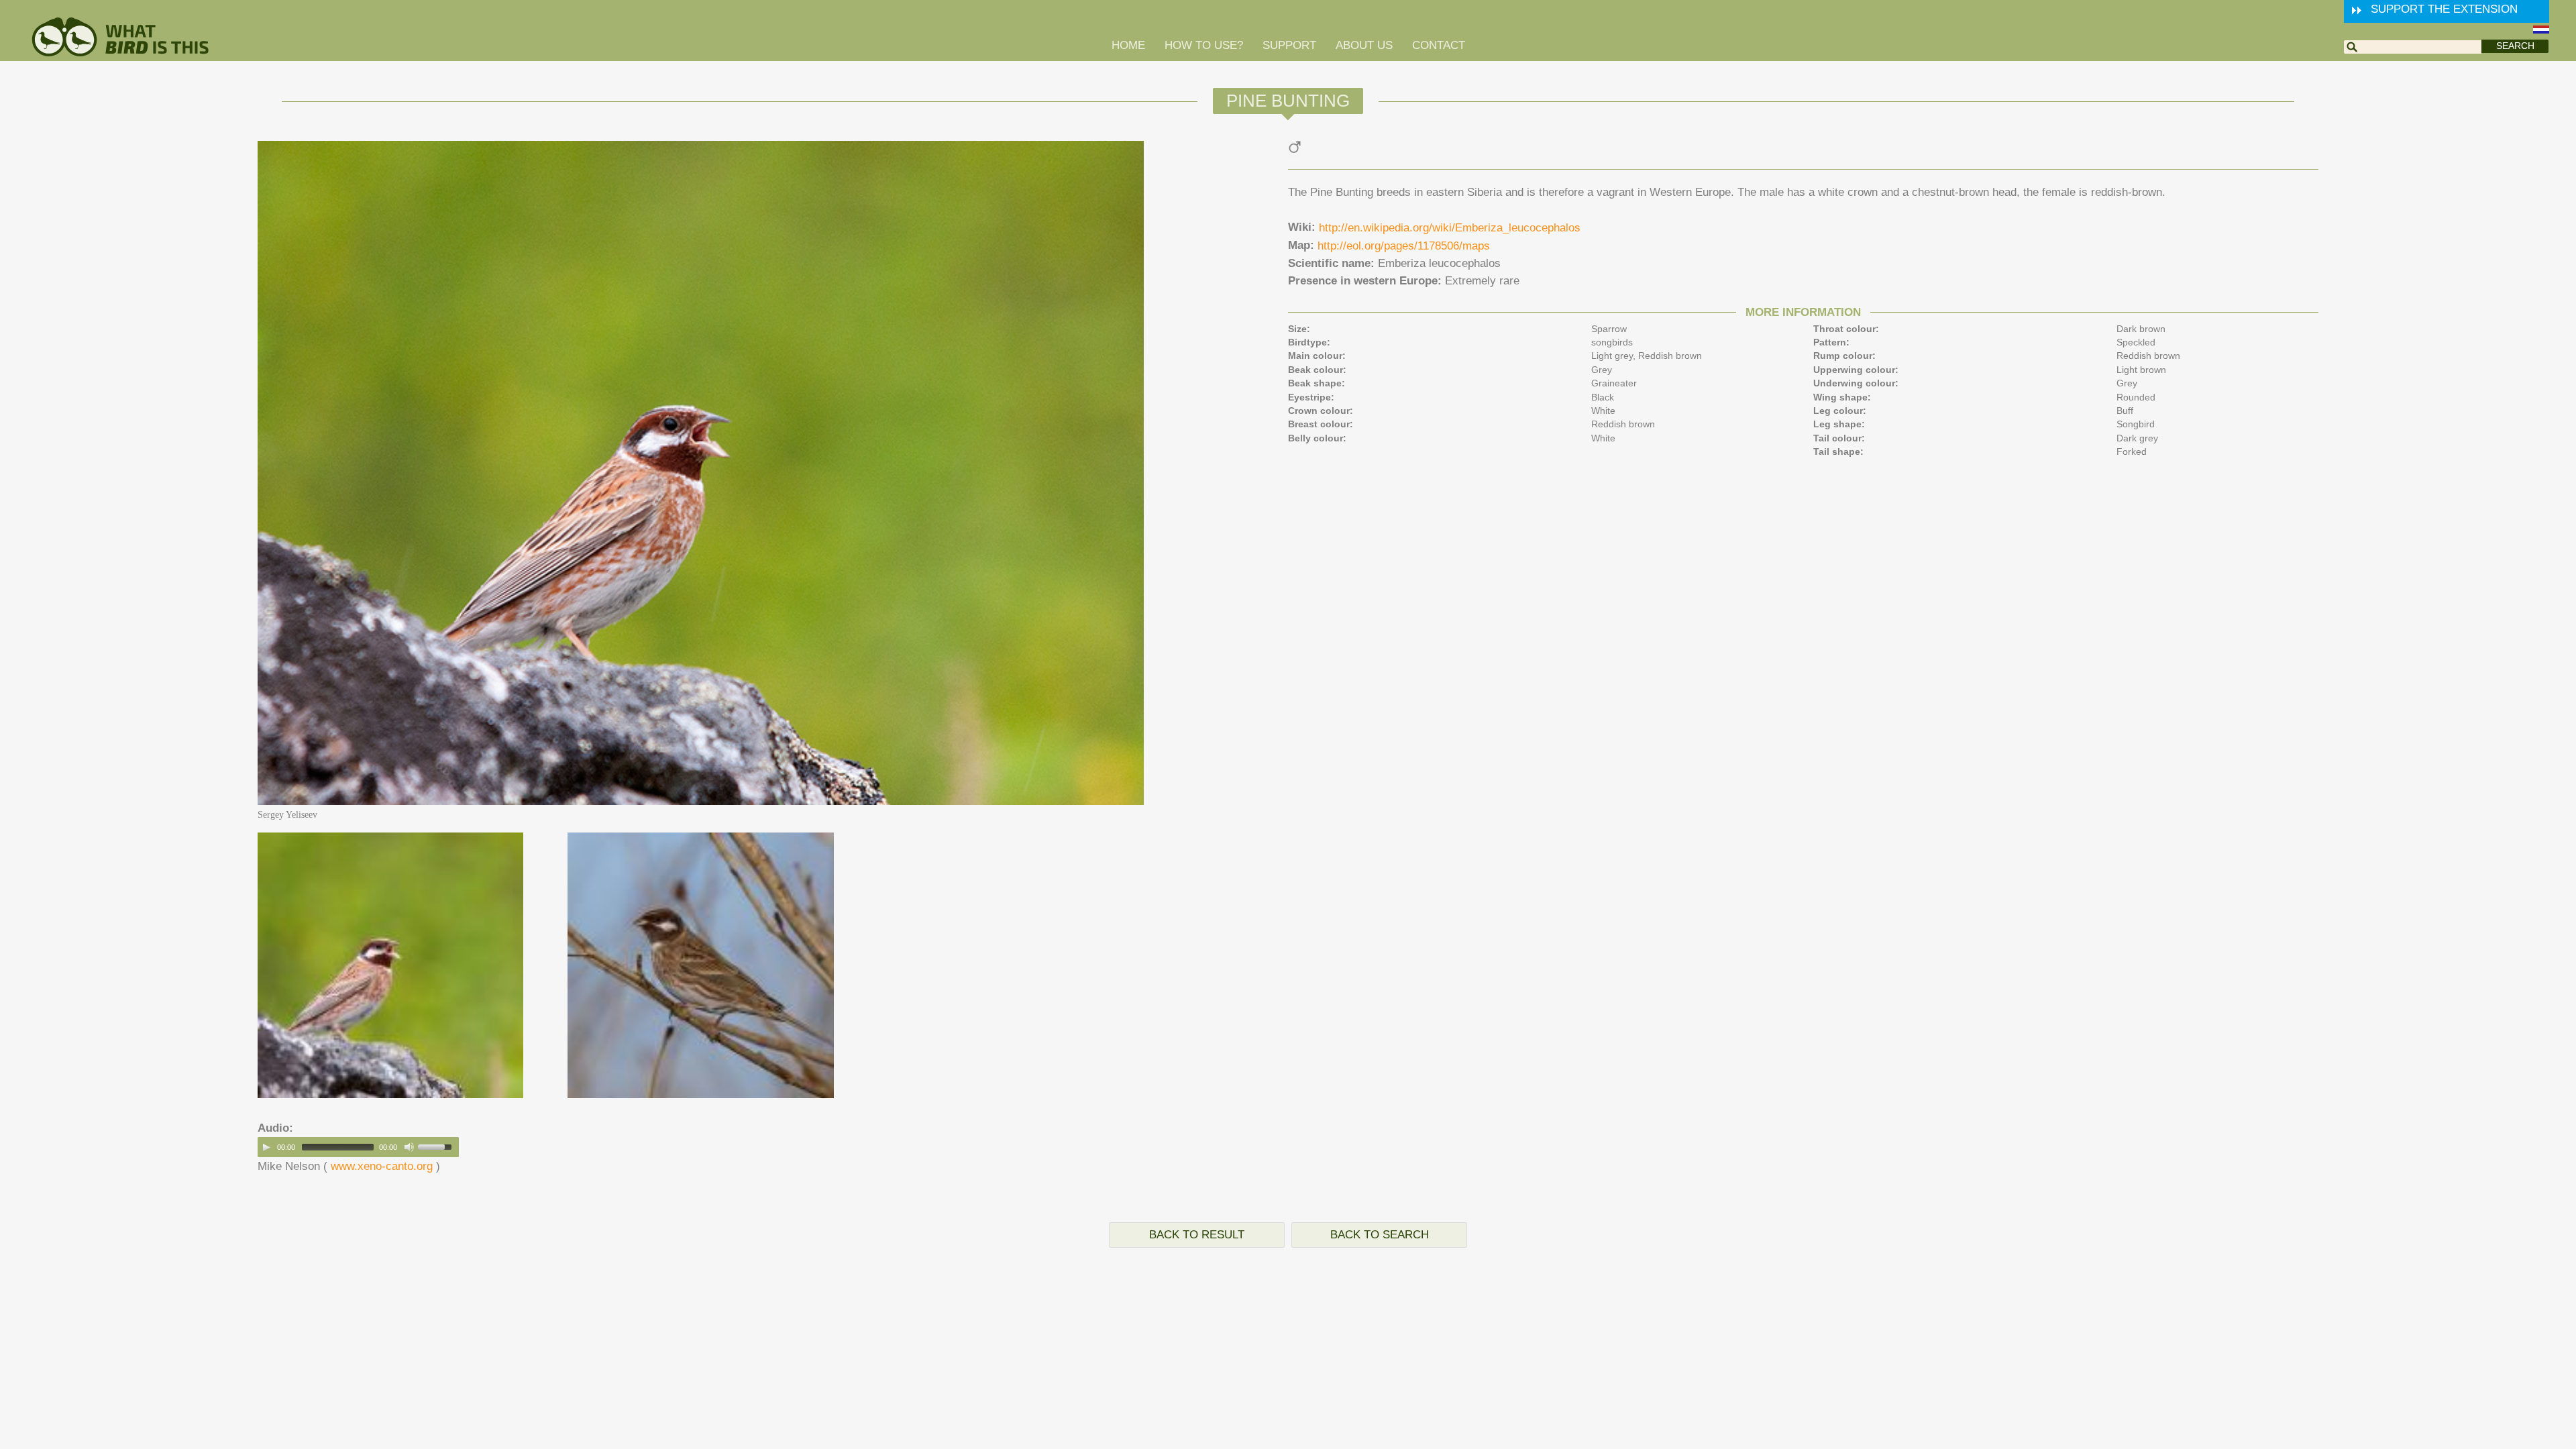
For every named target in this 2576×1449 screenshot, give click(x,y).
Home (1128, 45)
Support (1289, 45)
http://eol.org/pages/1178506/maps (1404, 246)
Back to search (1380, 1235)
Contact (1439, 45)
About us (1364, 45)
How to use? (1204, 45)
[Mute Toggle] (409, 1147)
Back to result (1197, 1235)
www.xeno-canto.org (382, 1166)
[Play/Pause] (266, 1147)
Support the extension (2444, 9)
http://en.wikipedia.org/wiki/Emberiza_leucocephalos (1450, 228)
